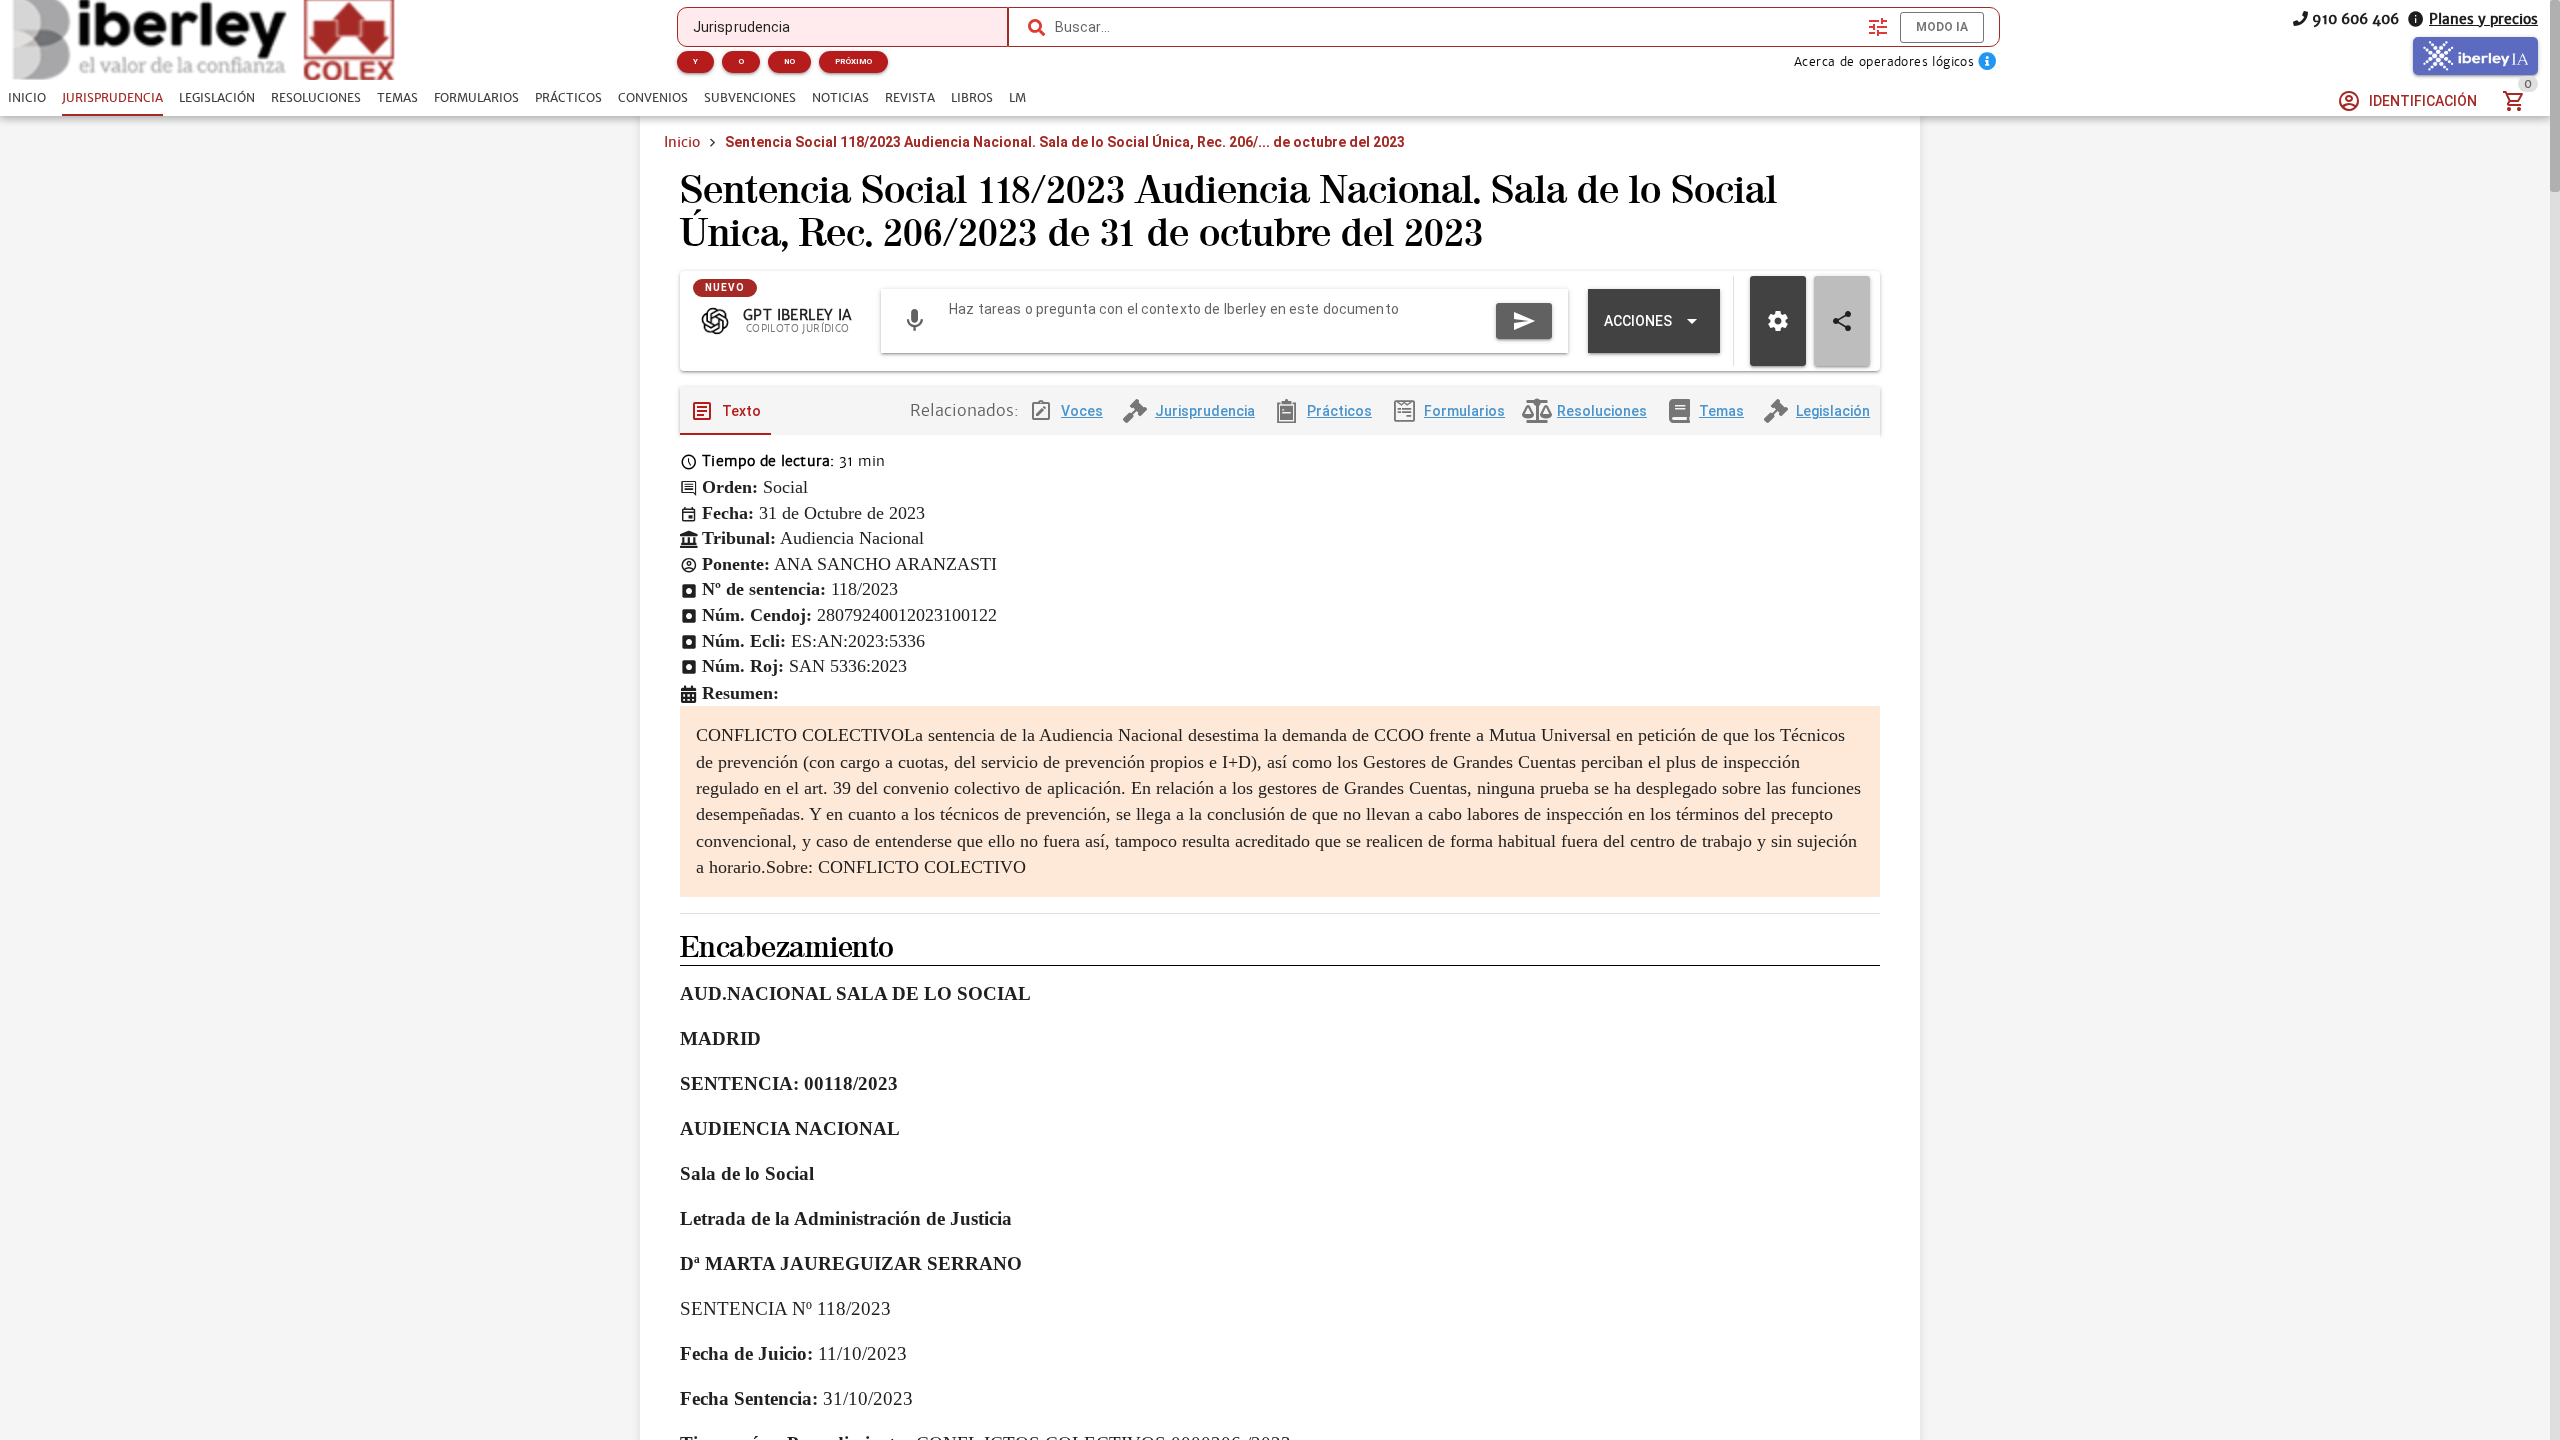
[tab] (27, 98)
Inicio (682, 142)
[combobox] (1457, 27)
